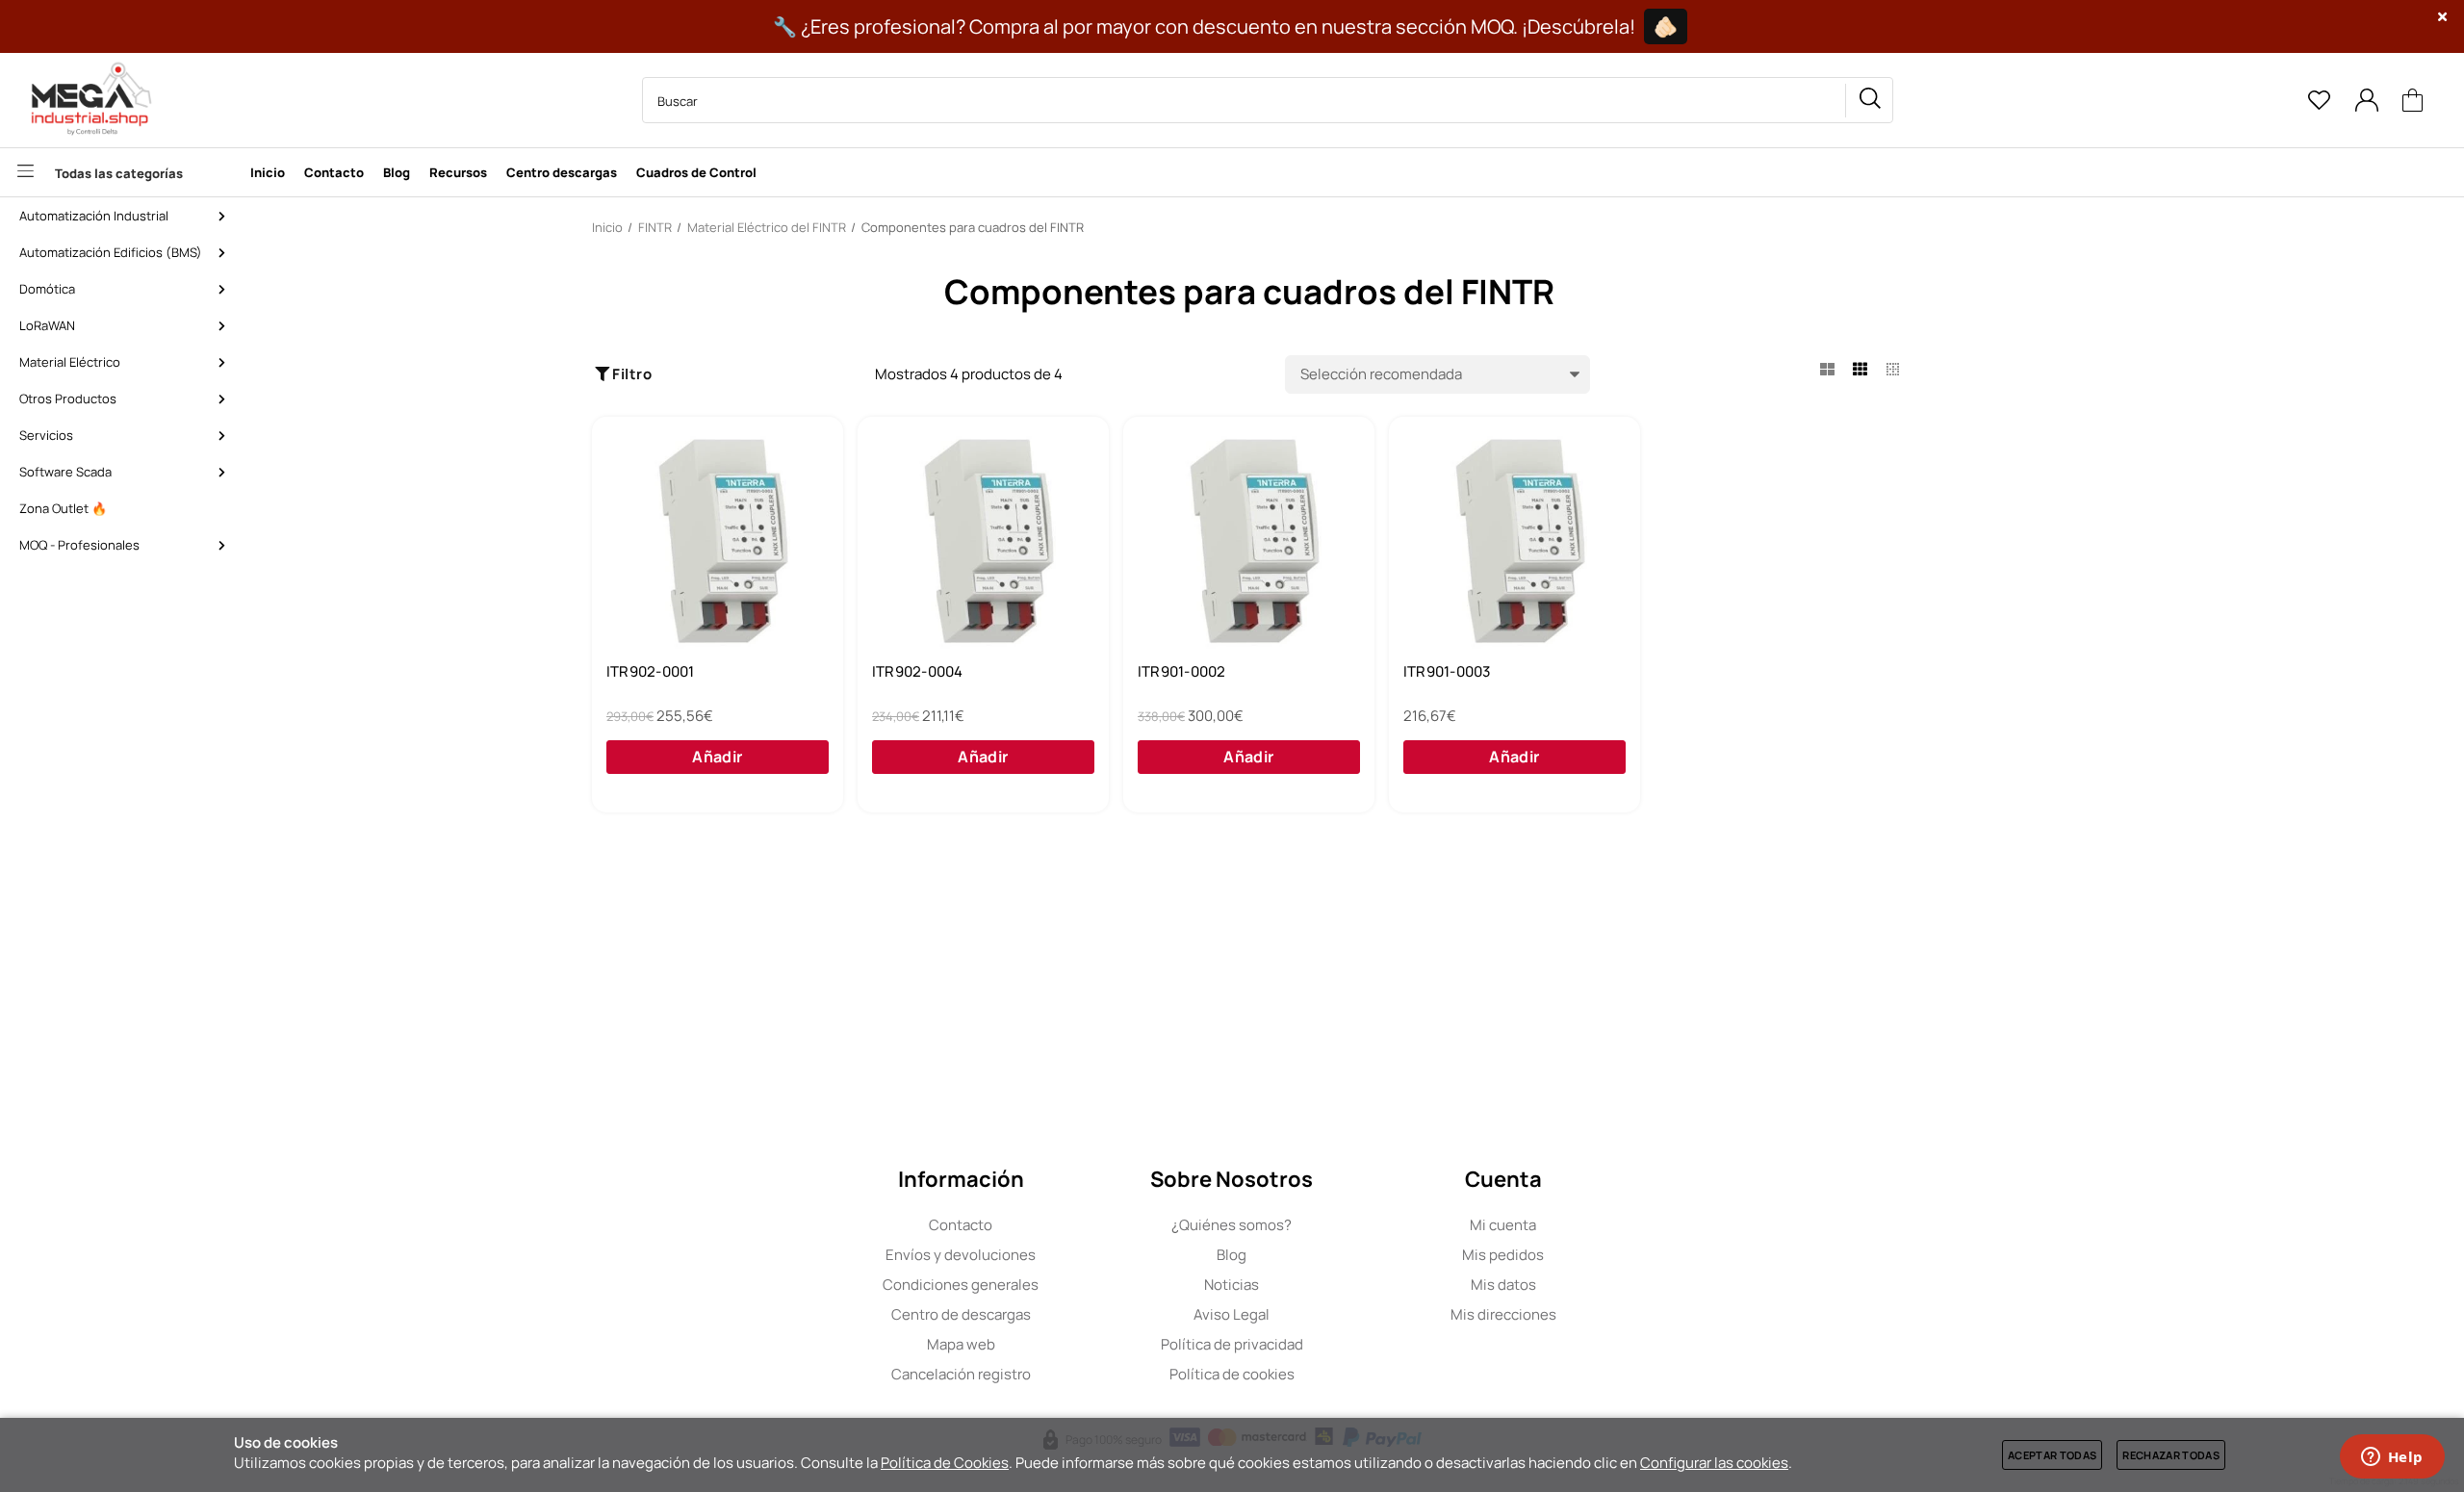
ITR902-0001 (650, 672)
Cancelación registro (961, 1374)
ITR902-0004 (917, 672)
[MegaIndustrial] (87, 100)
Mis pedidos (1503, 1255)
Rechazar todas (2171, 1455)
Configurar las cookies (1714, 1463)
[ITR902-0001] (718, 542)
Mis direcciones (1503, 1314)
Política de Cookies (945, 1463)
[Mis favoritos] (2319, 100)
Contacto (961, 1225)
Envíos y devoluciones (961, 1255)
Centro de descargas (961, 1314)
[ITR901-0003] (1514, 542)
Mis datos (1503, 1285)
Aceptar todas (2052, 1455)
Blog (1232, 1255)
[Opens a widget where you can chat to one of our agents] (2392, 1458)
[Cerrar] (2443, 17)
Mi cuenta (1503, 1225)
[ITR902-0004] (983, 542)
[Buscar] (1869, 101)
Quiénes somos (1232, 1225)
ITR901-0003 (1447, 672)
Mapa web (961, 1344)
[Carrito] (2413, 101)
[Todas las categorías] (120, 172)
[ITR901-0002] (1249, 542)
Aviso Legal (1232, 1314)
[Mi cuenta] (2366, 100)
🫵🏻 (1666, 26)
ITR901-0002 (1181, 672)
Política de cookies (1232, 1374)
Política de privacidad (1232, 1344)
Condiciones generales (961, 1285)
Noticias (1232, 1285)
